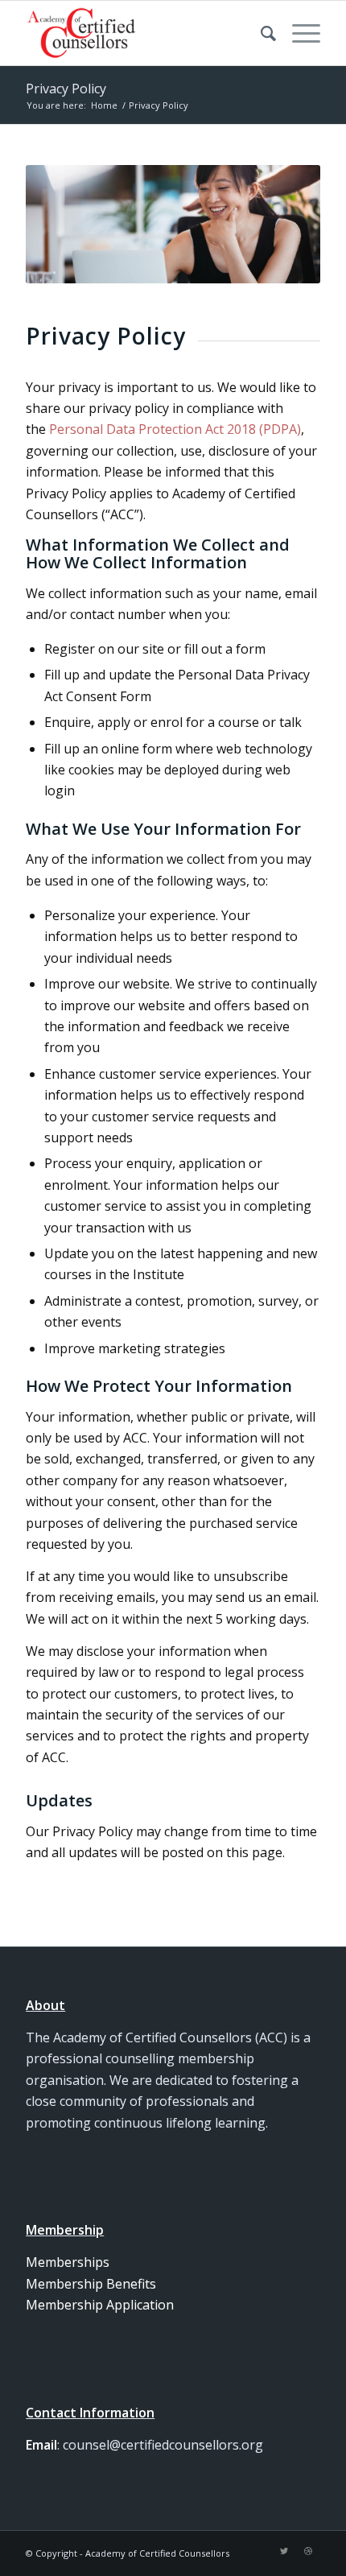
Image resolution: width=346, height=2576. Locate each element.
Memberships (68, 2262)
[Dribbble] (308, 2551)
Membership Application (100, 2305)
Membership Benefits (91, 2284)
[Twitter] (284, 2551)
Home (104, 105)
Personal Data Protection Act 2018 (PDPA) (175, 429)
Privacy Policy (66, 89)
